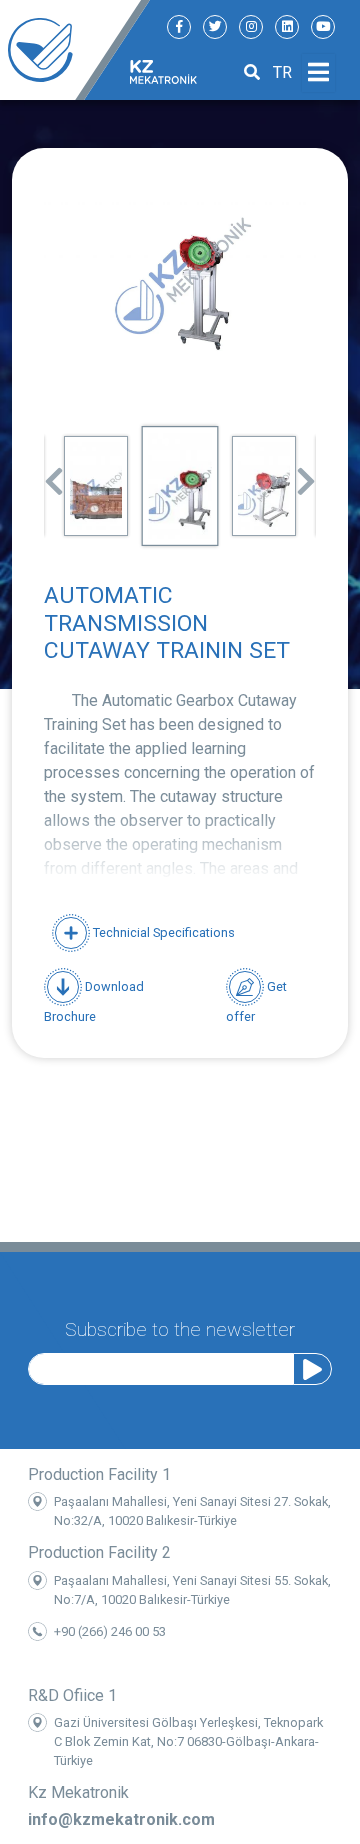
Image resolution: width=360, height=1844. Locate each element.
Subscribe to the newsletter (180, 1329)
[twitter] (215, 27)
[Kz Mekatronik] (75, 50)
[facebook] (179, 27)
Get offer (256, 1001)
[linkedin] (287, 27)
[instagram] (251, 27)
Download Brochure (94, 1001)
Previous (54, 475)
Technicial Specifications (162, 932)
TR (282, 72)
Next (306, 475)
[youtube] (323, 27)
